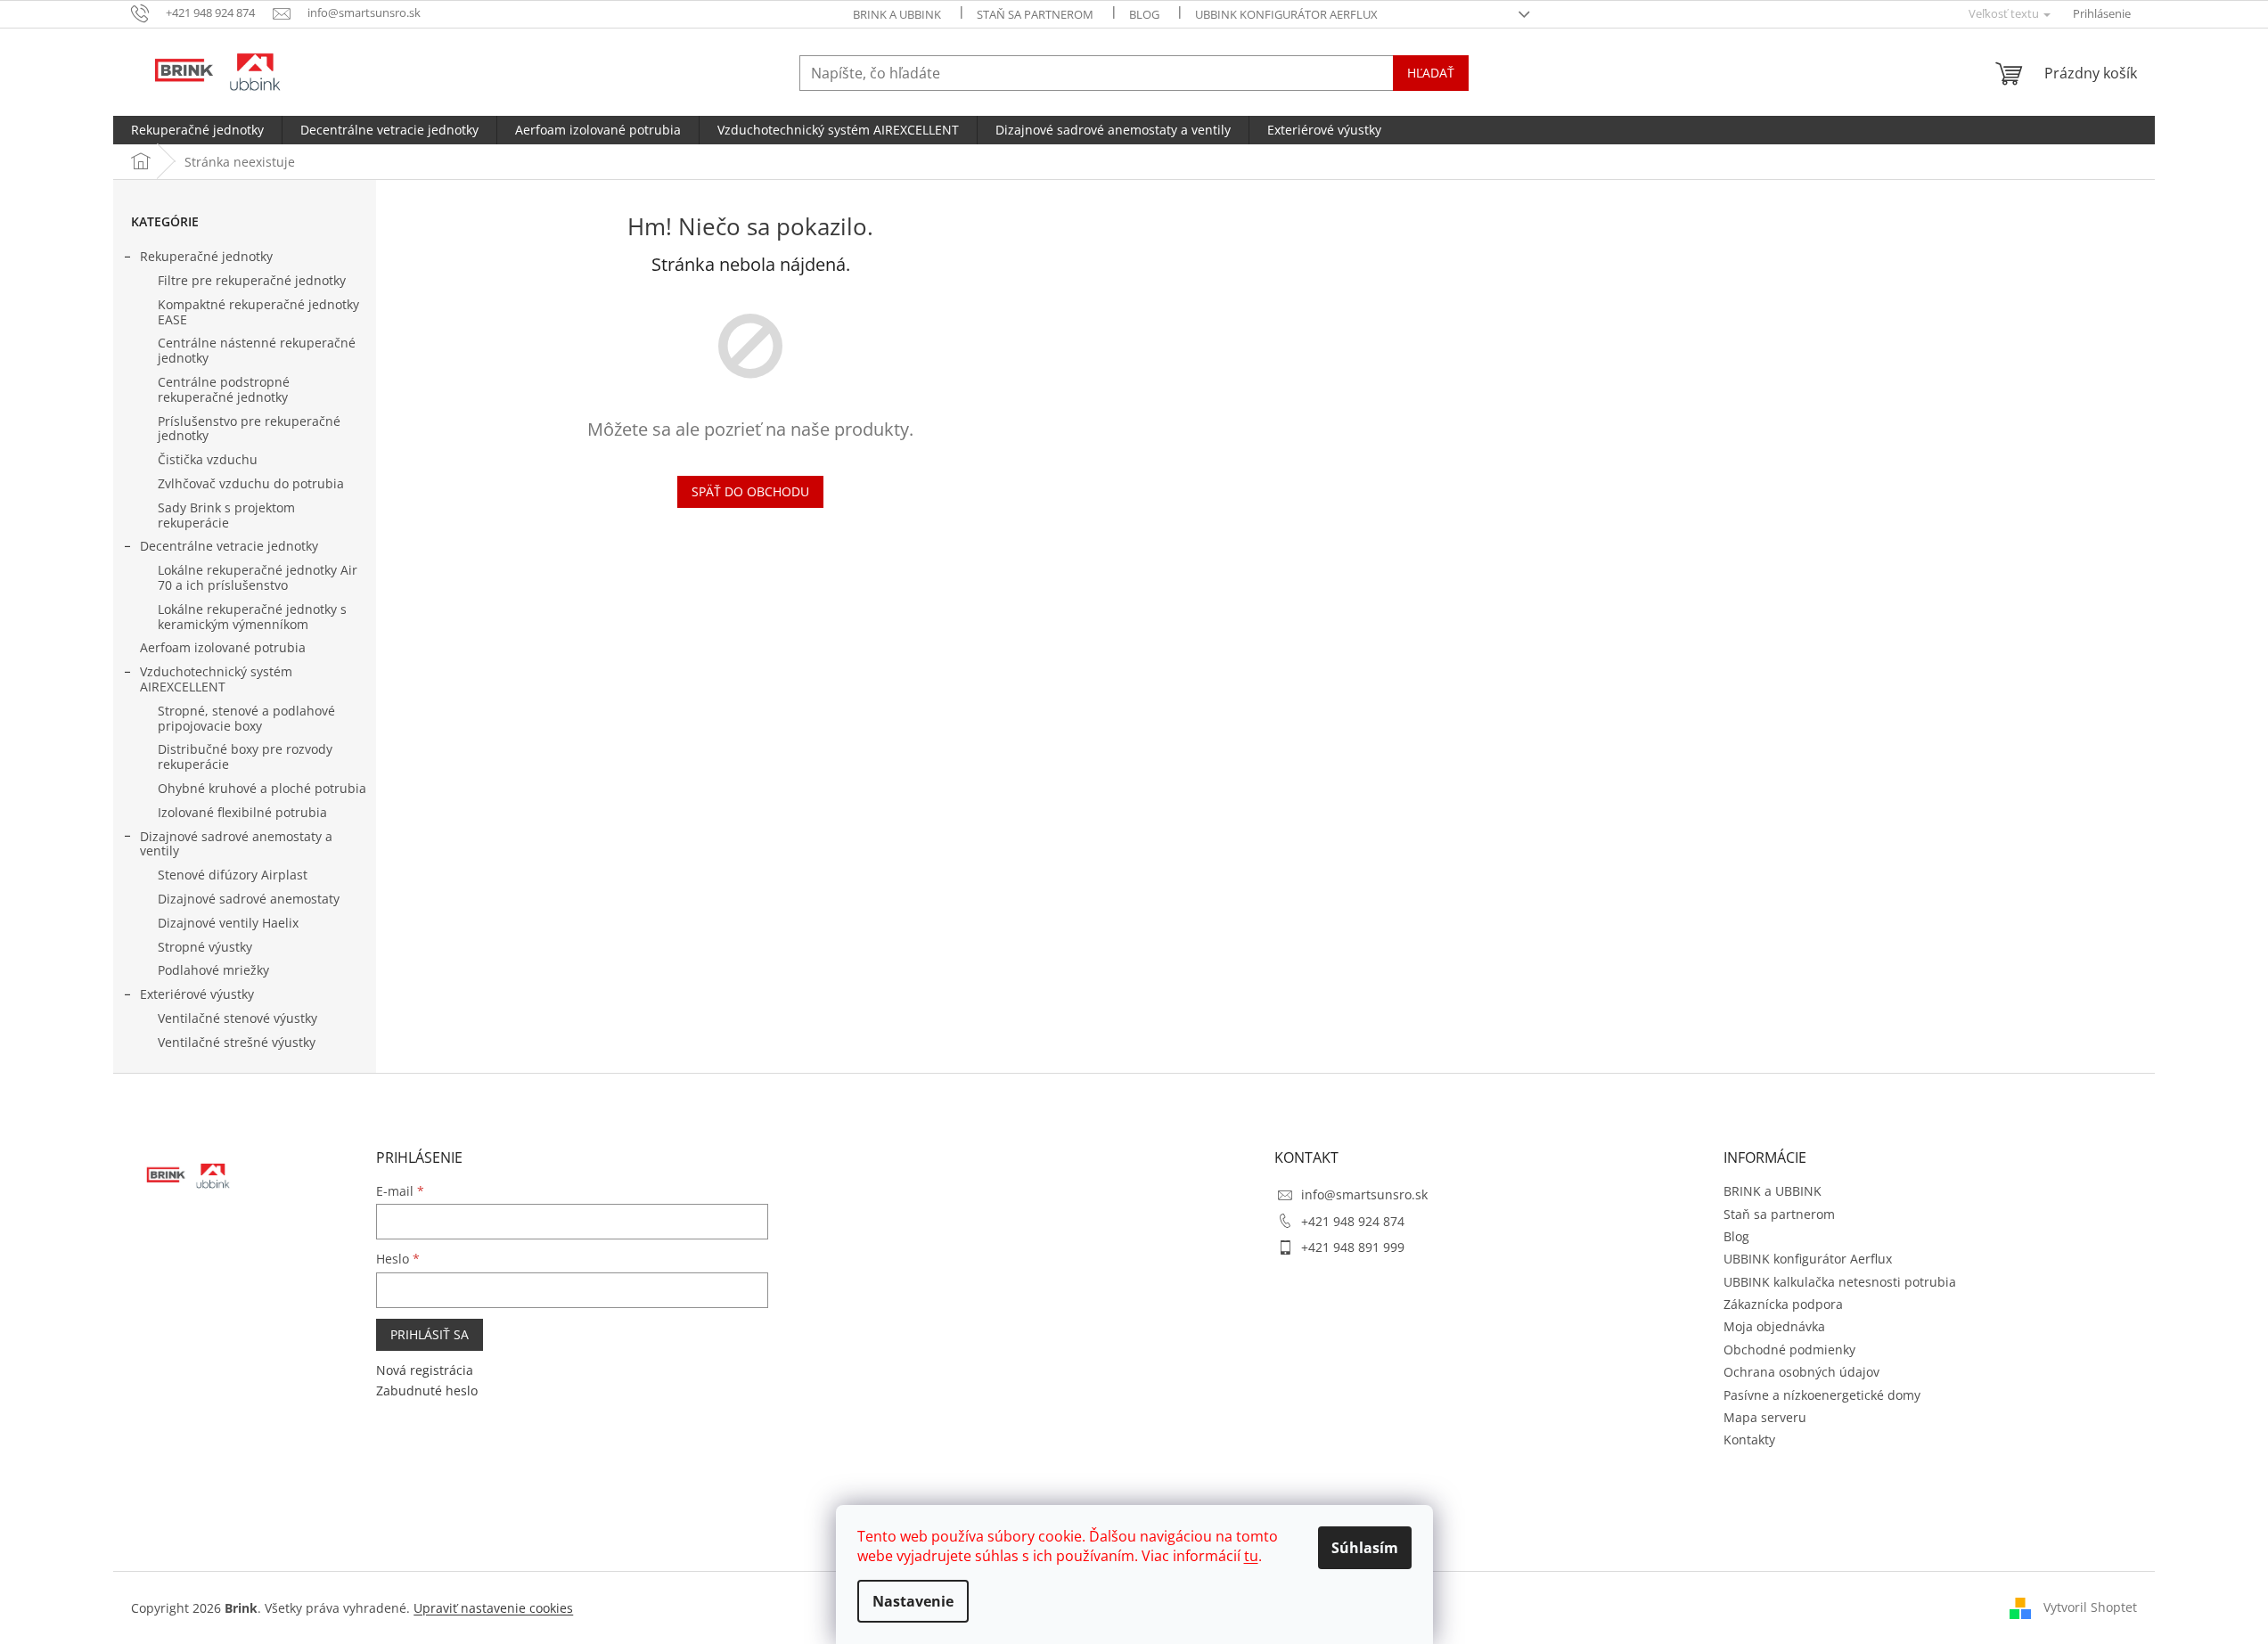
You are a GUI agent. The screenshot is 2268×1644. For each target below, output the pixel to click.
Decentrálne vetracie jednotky (229, 546)
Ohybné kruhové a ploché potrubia (262, 788)
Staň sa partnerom (1035, 14)
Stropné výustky (205, 947)
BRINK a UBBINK (897, 14)
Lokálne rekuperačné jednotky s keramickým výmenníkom (252, 617)
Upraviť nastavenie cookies (493, 1608)
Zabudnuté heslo (427, 1390)
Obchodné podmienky (1789, 1350)
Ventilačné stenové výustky (237, 1018)
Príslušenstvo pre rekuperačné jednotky (249, 429)
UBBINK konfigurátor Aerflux (1286, 14)
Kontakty (1749, 1440)
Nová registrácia (425, 1370)
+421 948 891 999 (1353, 1247)
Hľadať (1431, 73)
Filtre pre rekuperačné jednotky (252, 280)
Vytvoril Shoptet (2090, 1606)
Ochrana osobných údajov (1801, 1372)
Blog (1144, 14)
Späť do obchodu (750, 491)
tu (1251, 1556)
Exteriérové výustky (197, 994)
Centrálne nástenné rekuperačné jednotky (257, 350)
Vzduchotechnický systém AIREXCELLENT (216, 679)
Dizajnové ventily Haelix (228, 923)
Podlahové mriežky (213, 970)
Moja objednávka (1774, 1326)
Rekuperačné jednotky (206, 256)
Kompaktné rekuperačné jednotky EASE (258, 312)
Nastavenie (913, 1601)
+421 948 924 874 (1353, 1221)
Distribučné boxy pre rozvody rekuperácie (245, 757)
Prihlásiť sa (430, 1334)
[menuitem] (197, 130)
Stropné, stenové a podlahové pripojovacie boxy (246, 718)
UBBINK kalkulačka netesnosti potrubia (1840, 1282)
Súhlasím (1365, 1548)
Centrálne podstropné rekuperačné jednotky (224, 389)
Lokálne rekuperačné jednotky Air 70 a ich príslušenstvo (258, 577)
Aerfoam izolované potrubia (223, 647)
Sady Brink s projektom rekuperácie (226, 515)
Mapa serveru (1765, 1417)
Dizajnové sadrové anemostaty (249, 899)
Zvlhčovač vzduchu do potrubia (251, 483)
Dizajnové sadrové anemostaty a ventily (236, 844)
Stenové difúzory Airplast (233, 875)
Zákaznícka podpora (1783, 1304)
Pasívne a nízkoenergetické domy (1822, 1395)
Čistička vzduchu (208, 459)
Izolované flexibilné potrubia (242, 812)
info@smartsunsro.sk (1364, 1194)
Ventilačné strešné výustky (237, 1042)
